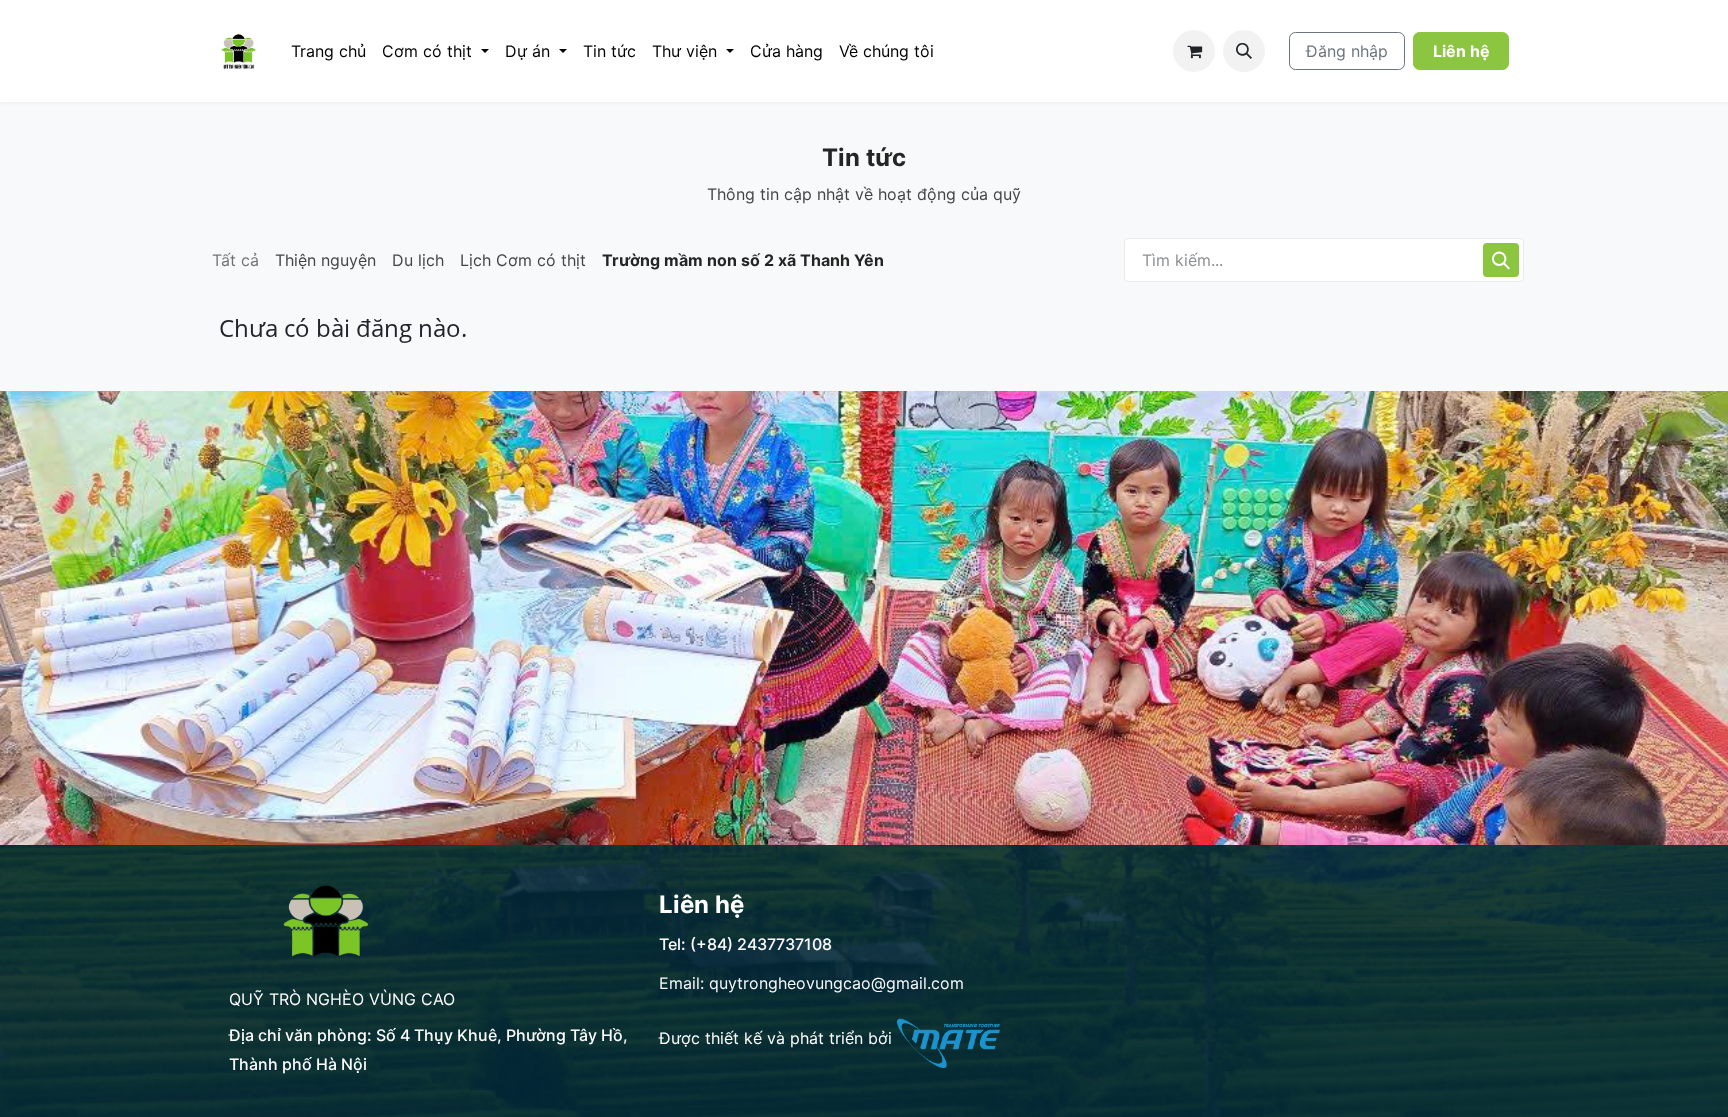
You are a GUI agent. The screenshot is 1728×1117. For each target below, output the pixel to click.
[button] (1244, 51)
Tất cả (235, 260)
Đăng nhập (1347, 51)
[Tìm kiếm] (1501, 260)
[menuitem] (328, 51)
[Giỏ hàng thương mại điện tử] (1194, 51)
